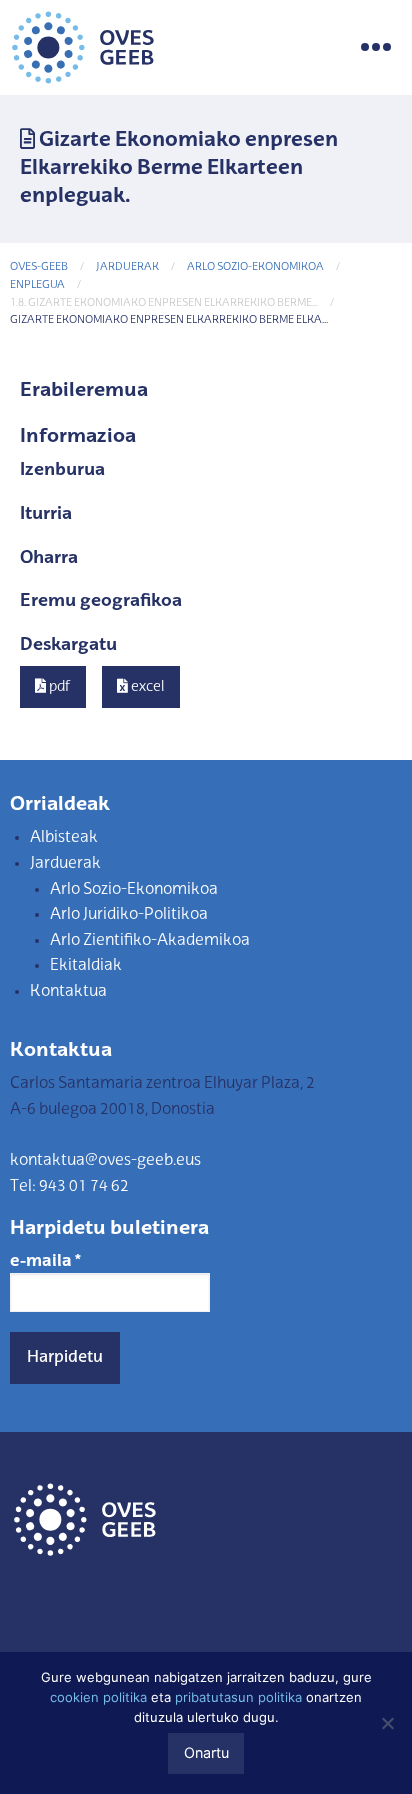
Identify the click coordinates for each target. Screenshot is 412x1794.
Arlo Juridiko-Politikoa (129, 915)
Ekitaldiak (86, 966)
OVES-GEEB (39, 267)
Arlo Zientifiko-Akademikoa (150, 941)
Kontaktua (68, 992)
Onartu (206, 1752)
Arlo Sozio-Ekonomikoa (255, 267)
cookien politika (98, 1697)
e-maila (45, 1262)
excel (146, 687)
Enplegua (37, 285)
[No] (387, 1723)
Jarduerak (127, 267)
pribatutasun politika (238, 1697)
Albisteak (64, 838)
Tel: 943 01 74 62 (69, 1187)
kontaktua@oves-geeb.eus (105, 1161)
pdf (58, 687)
